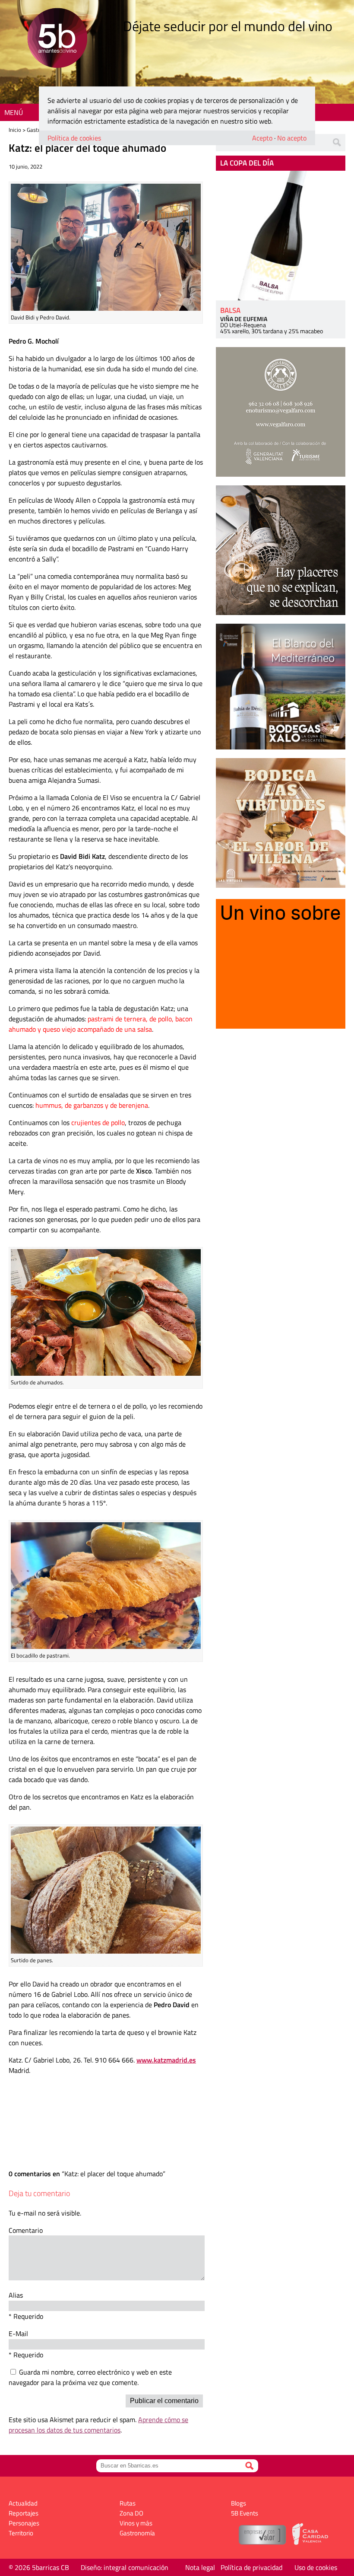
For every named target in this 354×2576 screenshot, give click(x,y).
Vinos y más (136, 2523)
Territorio (21, 2533)
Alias (16, 2295)
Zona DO (131, 2513)
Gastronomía (137, 2533)
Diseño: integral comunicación (125, 2567)
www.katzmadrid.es (166, 2060)
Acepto (262, 138)
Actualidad (23, 2503)
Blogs (239, 2503)
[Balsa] (281, 236)
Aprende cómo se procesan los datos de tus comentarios (98, 2425)
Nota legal (200, 2567)
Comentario (26, 2230)
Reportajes (24, 2513)
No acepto (292, 138)
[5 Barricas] (57, 39)
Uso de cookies (316, 2567)
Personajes (24, 2523)
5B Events (245, 2513)
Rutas (128, 2503)
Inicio (15, 130)
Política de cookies (74, 138)
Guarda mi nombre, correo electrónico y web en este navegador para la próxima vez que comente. (90, 2377)
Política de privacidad (251, 2567)
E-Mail (18, 2334)
